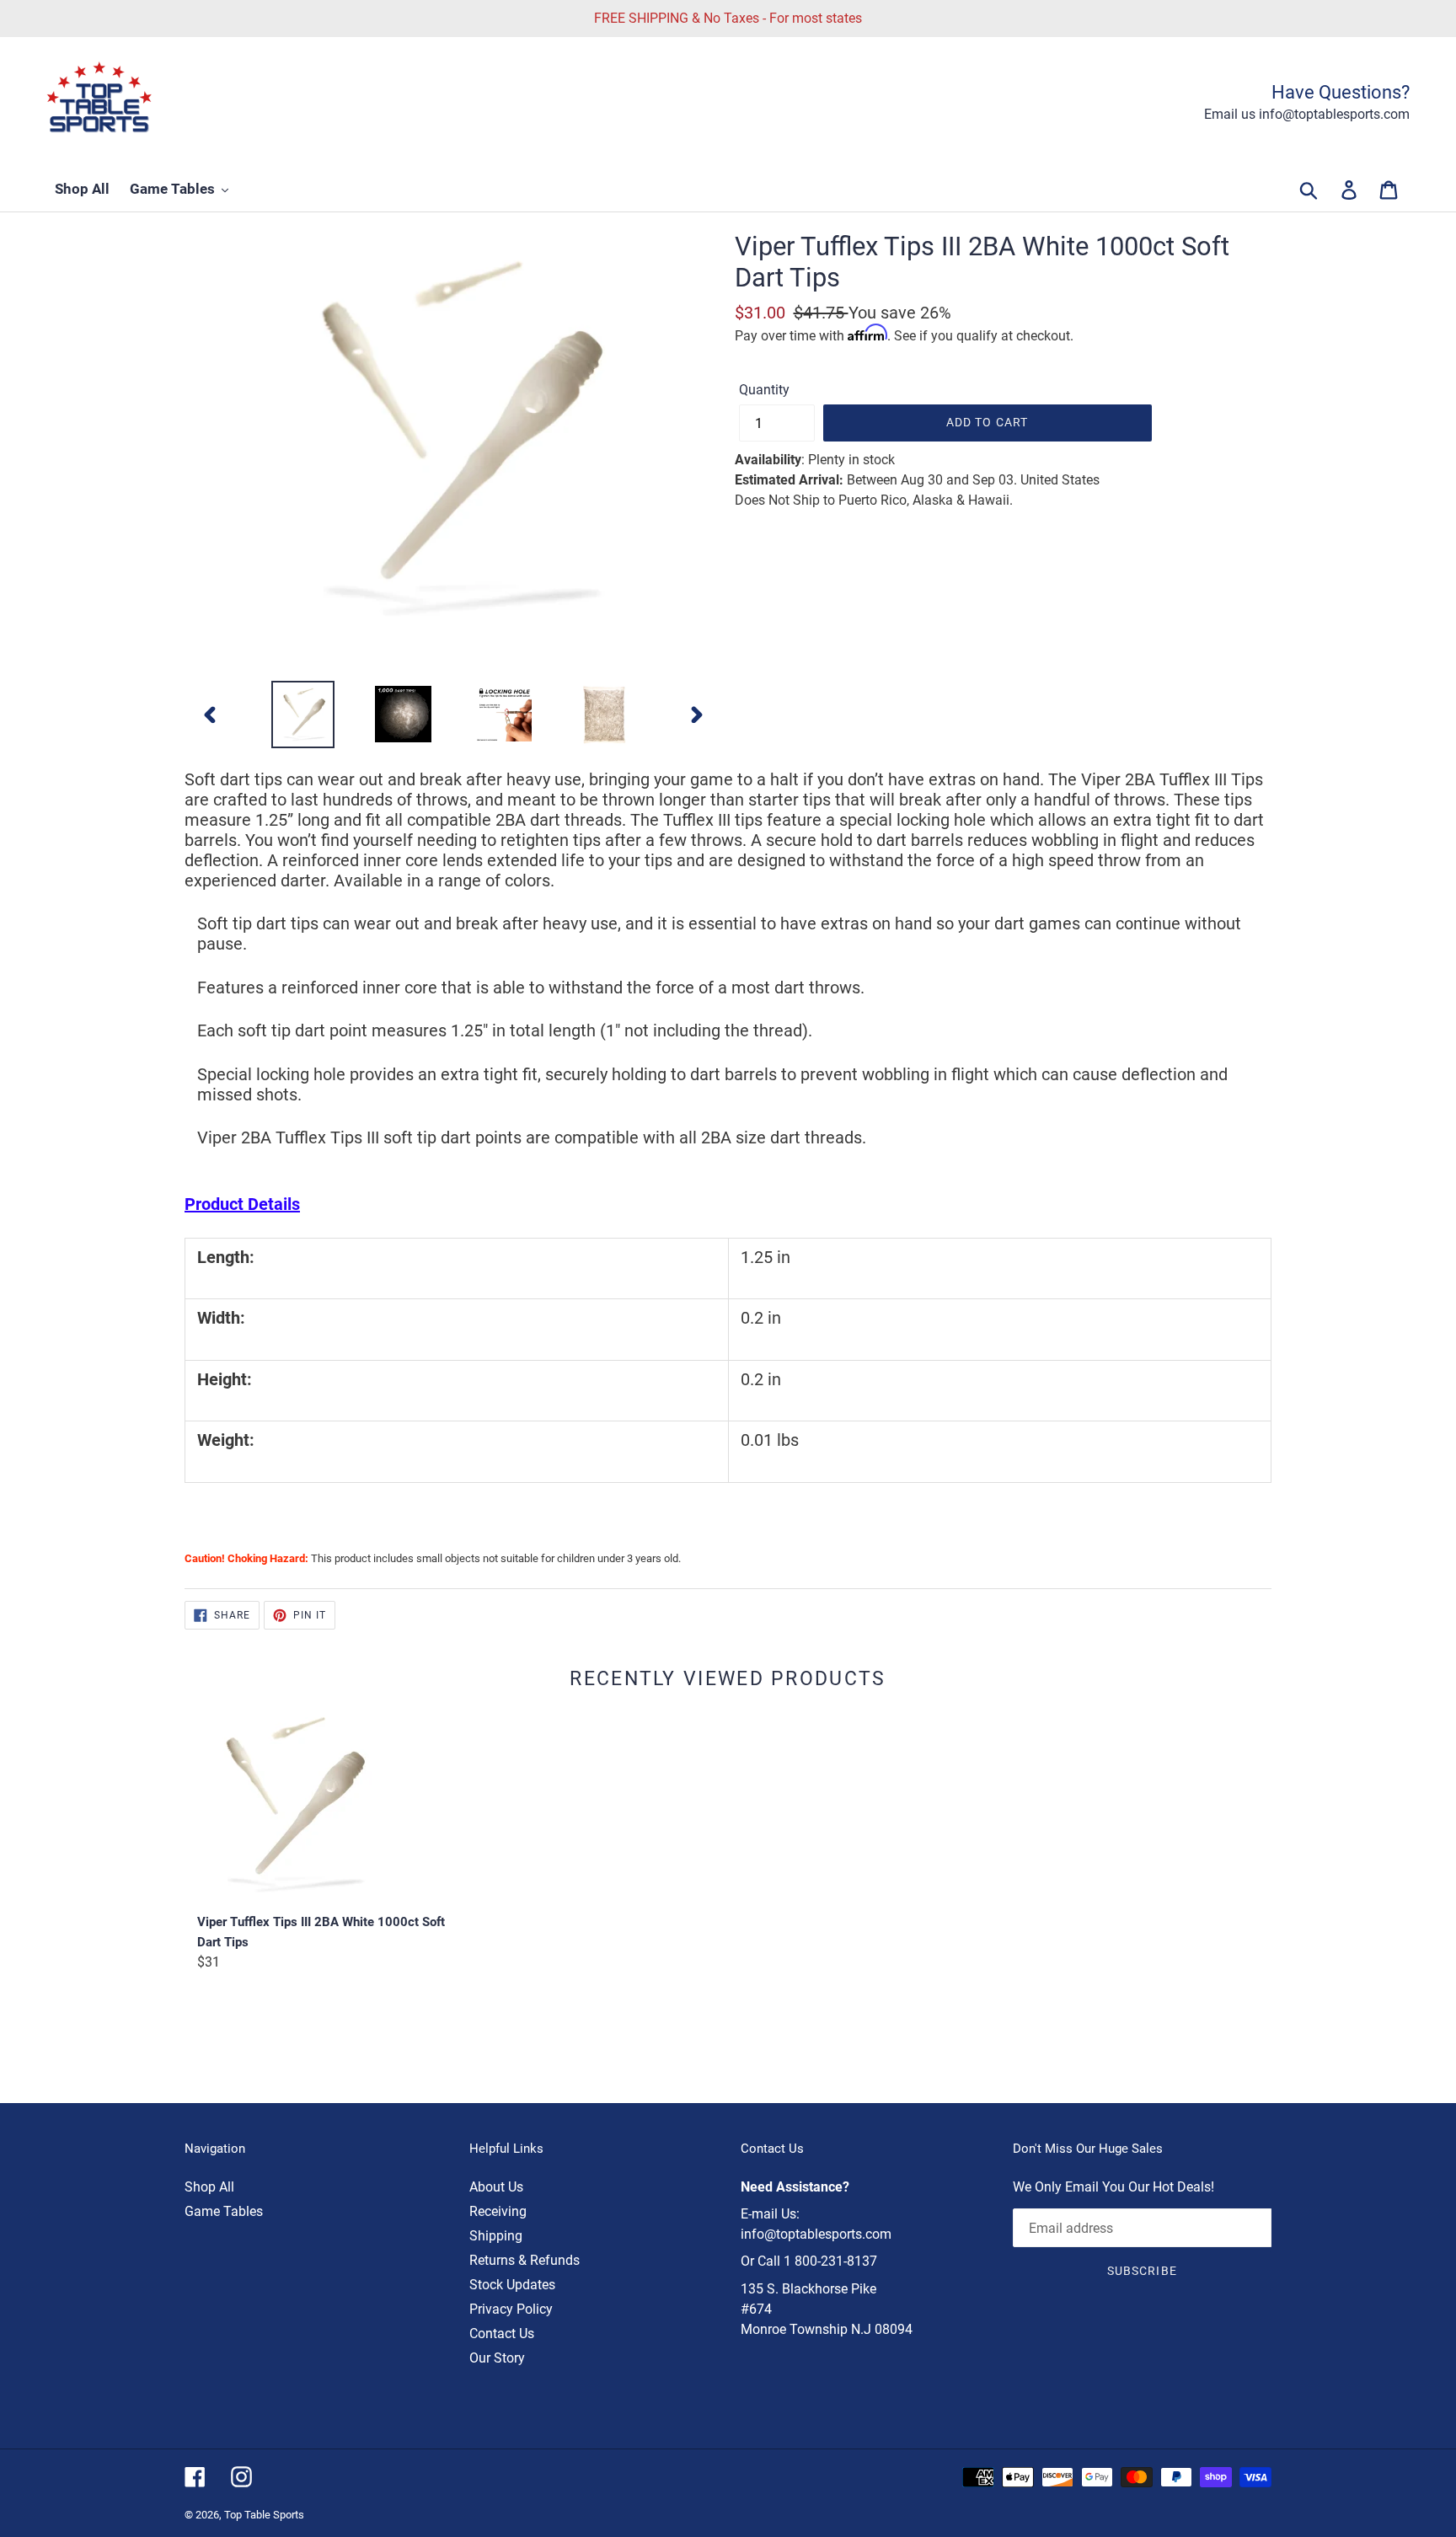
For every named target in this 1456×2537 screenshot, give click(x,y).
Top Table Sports (264, 2515)
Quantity (764, 390)
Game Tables (224, 2211)
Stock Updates (512, 2285)
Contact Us (502, 2334)
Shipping (496, 2236)
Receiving (498, 2211)
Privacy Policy (511, 2309)
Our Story (497, 2358)
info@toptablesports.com (816, 2234)
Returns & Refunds (525, 2260)
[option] (303, 715)
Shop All (209, 2187)
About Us (496, 2187)
